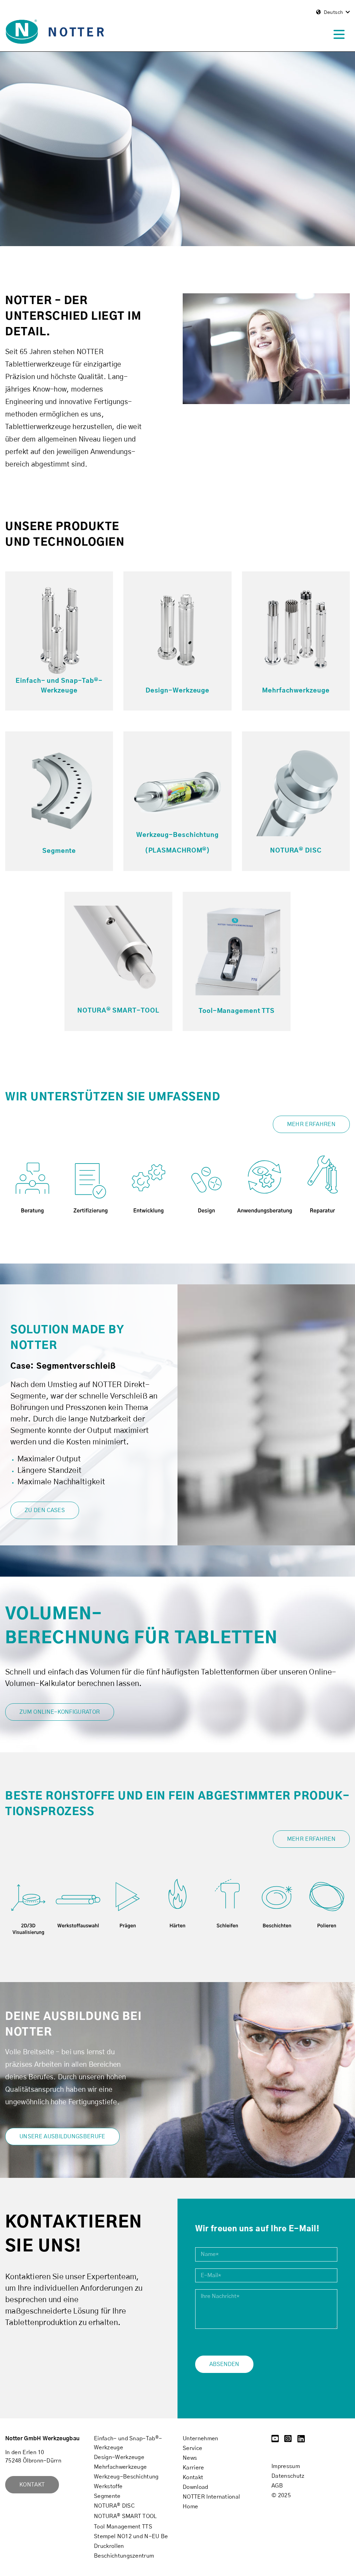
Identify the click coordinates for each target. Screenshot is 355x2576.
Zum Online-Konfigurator (60, 1712)
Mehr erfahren (311, 1124)
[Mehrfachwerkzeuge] (296, 630)
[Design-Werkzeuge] (177, 630)
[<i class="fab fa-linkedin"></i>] (301, 2440)
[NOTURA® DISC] (296, 790)
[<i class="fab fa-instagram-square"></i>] (288, 2440)
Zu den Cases (45, 1510)
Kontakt (32, 2485)
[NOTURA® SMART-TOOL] (118, 951)
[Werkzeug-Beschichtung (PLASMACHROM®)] (177, 790)
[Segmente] (59, 790)
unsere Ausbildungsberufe (62, 2137)
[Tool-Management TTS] (237, 951)
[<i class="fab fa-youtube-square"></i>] (275, 2440)
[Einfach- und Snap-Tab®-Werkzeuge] (59, 630)
